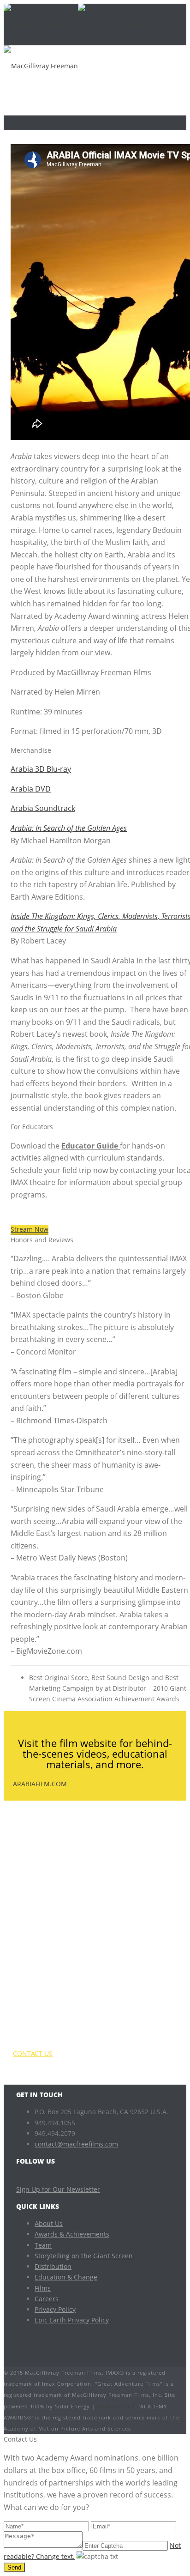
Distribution (53, 2266)
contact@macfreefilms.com (76, 2144)
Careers (47, 2299)
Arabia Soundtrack (43, 808)
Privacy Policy (55, 2309)
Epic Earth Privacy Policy (72, 2320)
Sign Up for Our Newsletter (58, 2189)
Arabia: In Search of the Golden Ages (69, 828)
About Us (49, 2223)
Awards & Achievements (72, 2234)
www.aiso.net (116, 2406)
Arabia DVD (31, 789)
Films (43, 2288)
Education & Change (66, 2277)
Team (43, 2245)
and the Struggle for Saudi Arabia (64, 929)
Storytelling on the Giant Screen (84, 2256)
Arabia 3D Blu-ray (41, 769)
